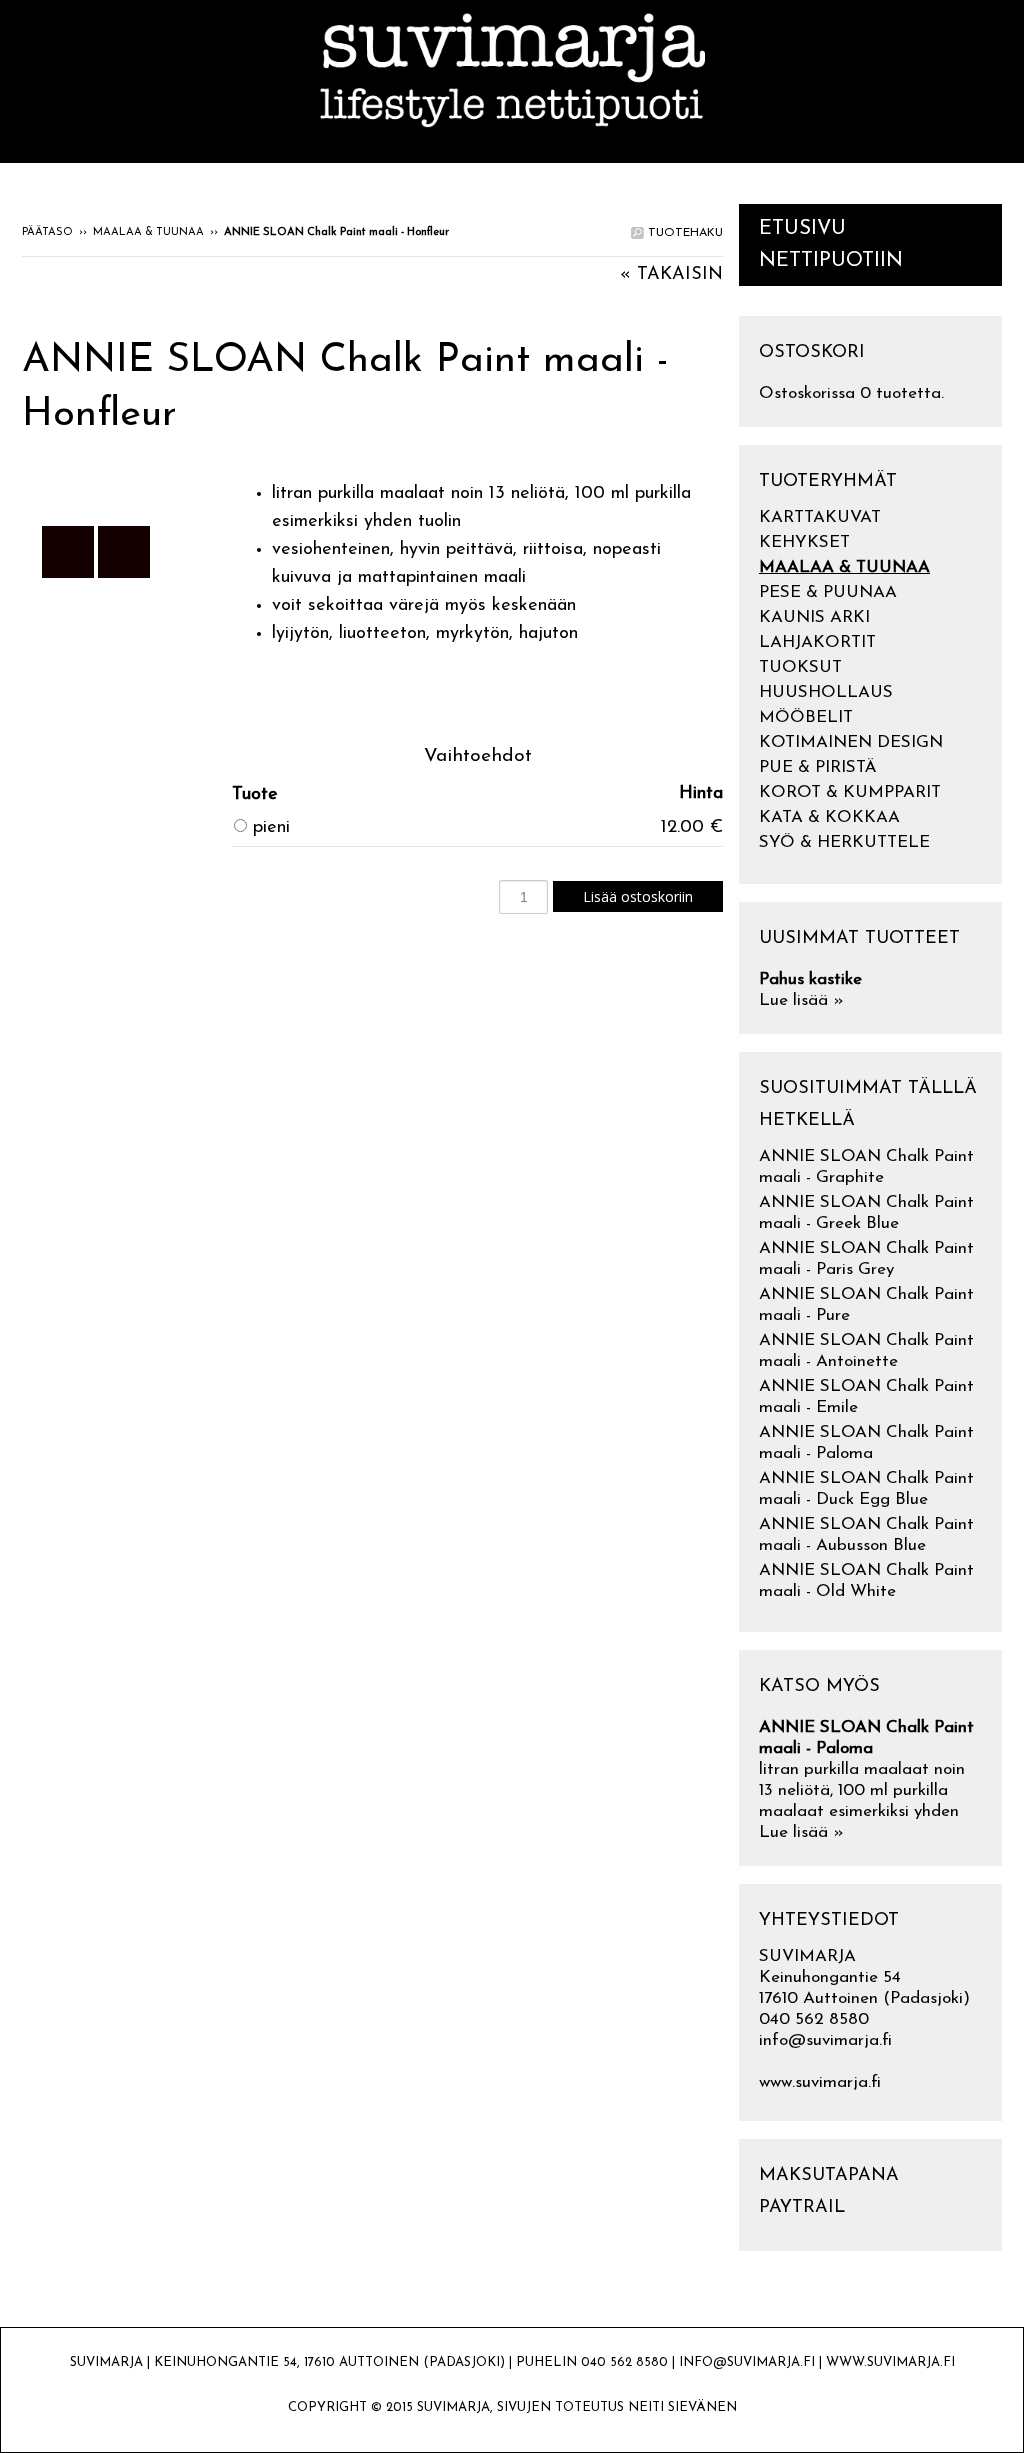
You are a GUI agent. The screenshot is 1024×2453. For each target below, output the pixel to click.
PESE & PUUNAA (828, 592)
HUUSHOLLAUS (826, 692)
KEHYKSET (804, 542)
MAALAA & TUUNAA (148, 232)
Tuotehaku (683, 233)
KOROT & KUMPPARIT (850, 792)
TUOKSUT (800, 667)
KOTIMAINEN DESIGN (851, 742)
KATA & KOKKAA (829, 817)
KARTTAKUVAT (820, 517)
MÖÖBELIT (806, 717)
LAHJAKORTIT (817, 642)
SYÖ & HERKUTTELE (844, 842)
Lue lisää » (801, 1000)
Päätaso (47, 232)
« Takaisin (671, 275)
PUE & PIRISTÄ (818, 767)
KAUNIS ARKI (814, 617)
